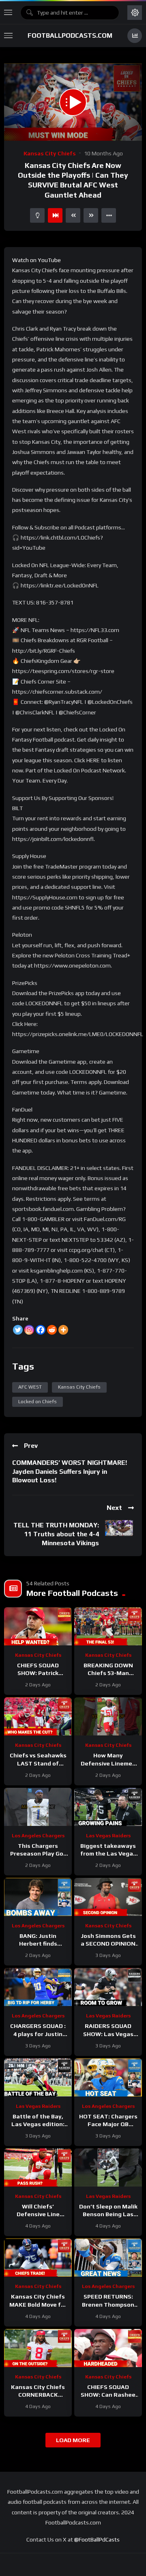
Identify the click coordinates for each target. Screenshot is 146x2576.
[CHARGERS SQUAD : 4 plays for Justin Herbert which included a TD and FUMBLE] (38, 1987)
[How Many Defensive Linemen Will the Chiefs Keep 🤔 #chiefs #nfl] (108, 1716)
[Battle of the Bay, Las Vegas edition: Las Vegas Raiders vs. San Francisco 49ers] (38, 2077)
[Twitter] (18, 1330)
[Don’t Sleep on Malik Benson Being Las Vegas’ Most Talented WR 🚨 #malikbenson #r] (108, 2167)
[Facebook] (41, 1330)
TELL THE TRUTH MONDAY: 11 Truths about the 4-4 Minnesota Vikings (56, 1534)
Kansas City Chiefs (50, 153)
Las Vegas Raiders (108, 1836)
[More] (63, 1330)
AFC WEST (30, 1387)
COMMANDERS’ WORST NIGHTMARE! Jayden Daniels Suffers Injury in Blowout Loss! (70, 1471)
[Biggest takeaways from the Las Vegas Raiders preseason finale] (108, 1807)
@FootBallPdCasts (97, 2539)
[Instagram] (29, 1330)
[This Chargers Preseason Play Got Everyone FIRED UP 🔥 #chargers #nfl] (38, 1807)
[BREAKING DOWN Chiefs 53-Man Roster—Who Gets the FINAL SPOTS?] (108, 1626)
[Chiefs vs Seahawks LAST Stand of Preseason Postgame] (38, 1716)
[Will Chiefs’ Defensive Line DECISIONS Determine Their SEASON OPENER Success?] (38, 2167)
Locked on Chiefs (38, 1402)
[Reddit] (52, 1330)
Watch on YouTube (36, 260)
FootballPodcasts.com (70, 35)
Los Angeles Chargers (38, 1836)
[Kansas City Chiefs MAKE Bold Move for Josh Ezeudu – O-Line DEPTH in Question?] (38, 2258)
